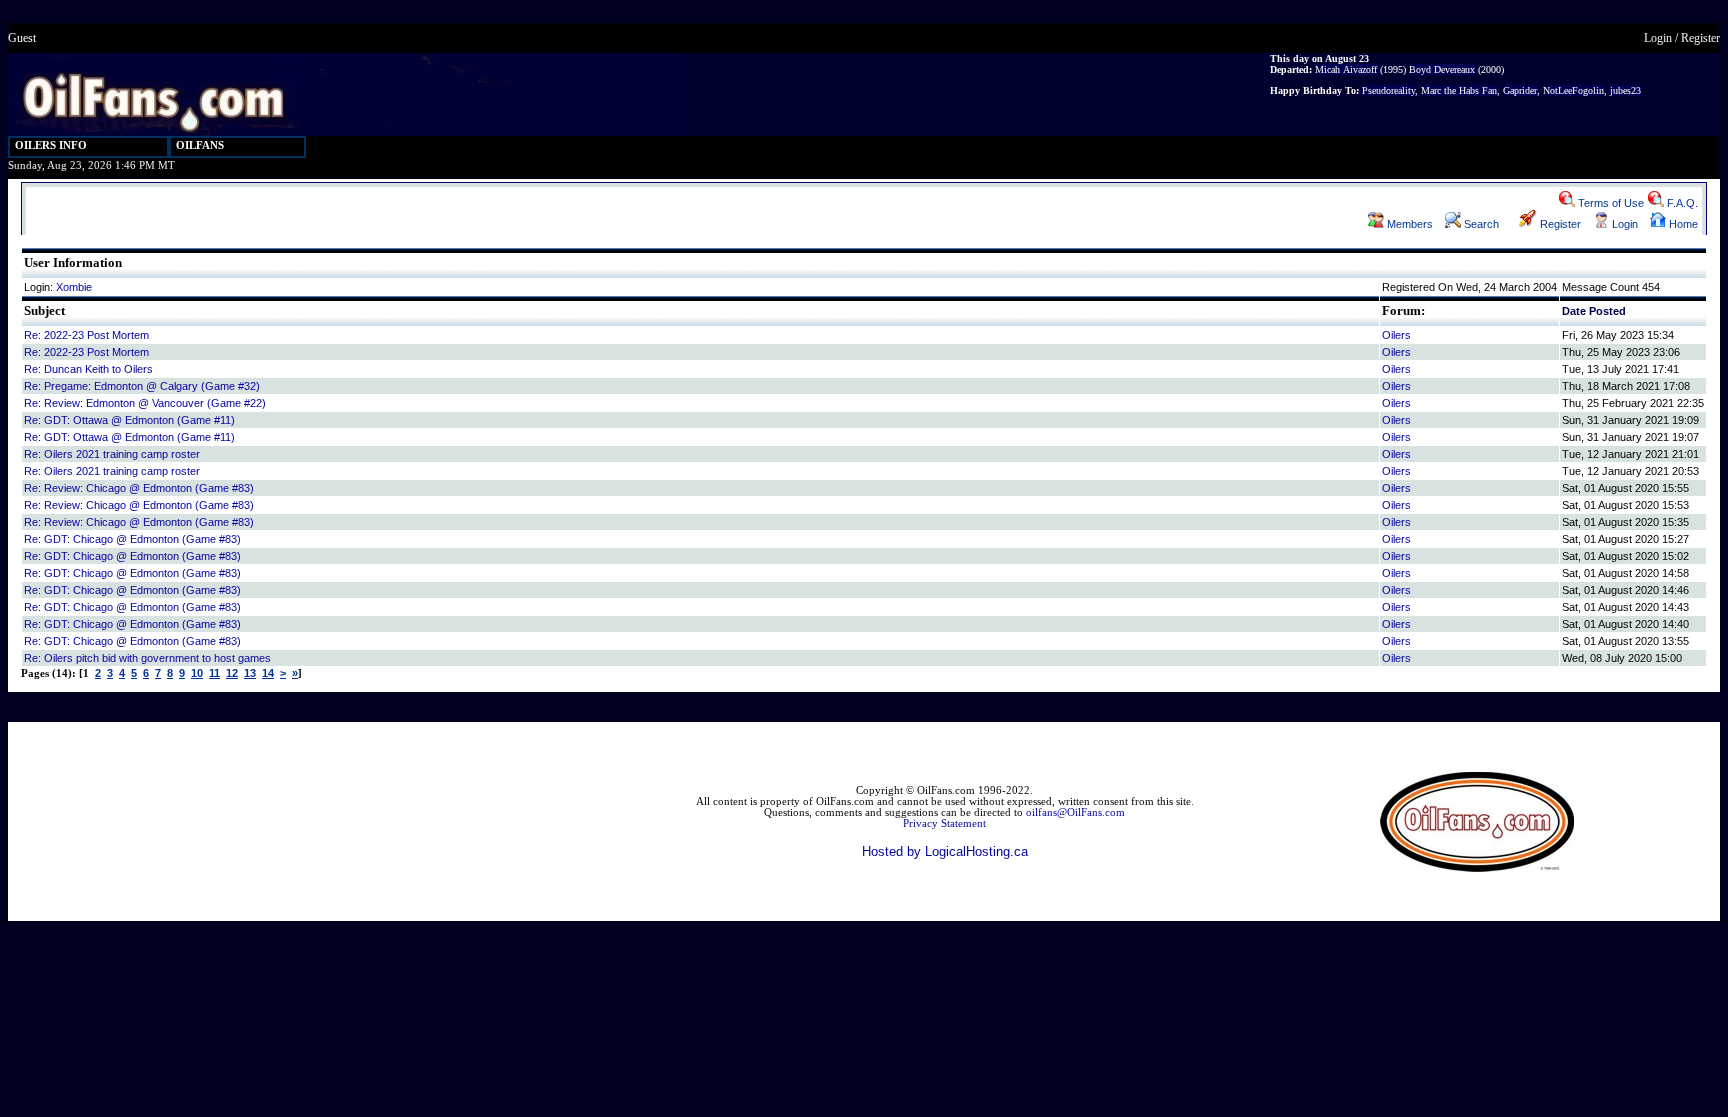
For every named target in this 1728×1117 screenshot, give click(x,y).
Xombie (74, 287)
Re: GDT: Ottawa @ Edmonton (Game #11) (129, 420)
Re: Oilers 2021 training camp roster (112, 454)
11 (214, 673)
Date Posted (1594, 311)
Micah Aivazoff (1346, 69)
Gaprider (1520, 90)
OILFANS (200, 145)
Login (1658, 38)
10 (197, 673)
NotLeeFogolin (1573, 90)
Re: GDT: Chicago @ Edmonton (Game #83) (132, 539)
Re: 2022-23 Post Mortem (86, 335)
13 (250, 673)
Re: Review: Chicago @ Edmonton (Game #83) (139, 488)
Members (1408, 224)
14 (268, 673)
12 (232, 673)
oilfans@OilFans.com (1075, 812)
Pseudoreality (1388, 90)
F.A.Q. (1681, 203)
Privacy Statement (944, 823)
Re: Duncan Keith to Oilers (88, 369)
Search (1480, 224)
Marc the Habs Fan (1459, 90)
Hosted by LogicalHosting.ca (945, 851)
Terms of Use (1609, 203)
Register (1700, 38)
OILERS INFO (51, 145)
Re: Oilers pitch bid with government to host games (147, 658)
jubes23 (1625, 90)
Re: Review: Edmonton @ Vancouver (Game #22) (145, 403)
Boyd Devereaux (1442, 69)
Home (1682, 224)
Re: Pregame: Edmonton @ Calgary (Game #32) (142, 386)
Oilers (1396, 335)
